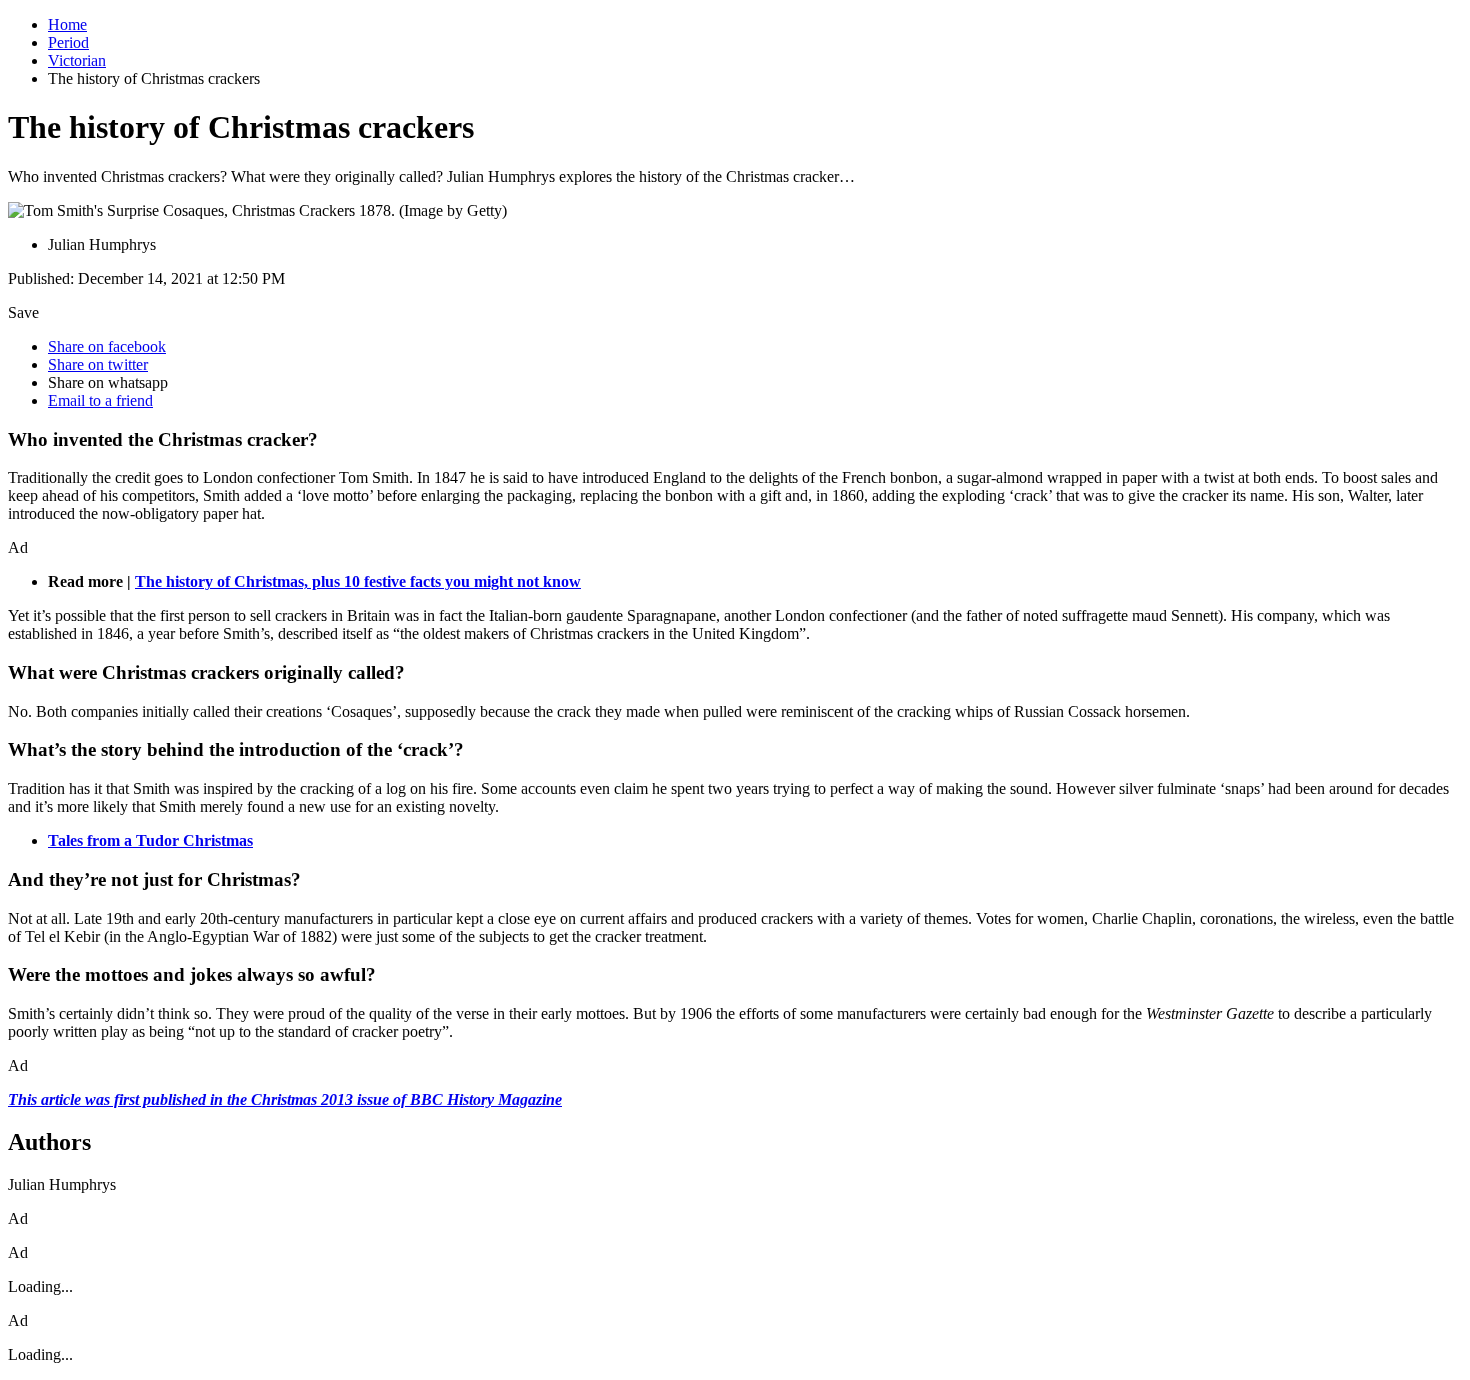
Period (68, 42)
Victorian (77, 60)
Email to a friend (100, 400)
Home (67, 24)
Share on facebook (107, 346)
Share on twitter (98, 364)
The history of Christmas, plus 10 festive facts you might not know (358, 581)
